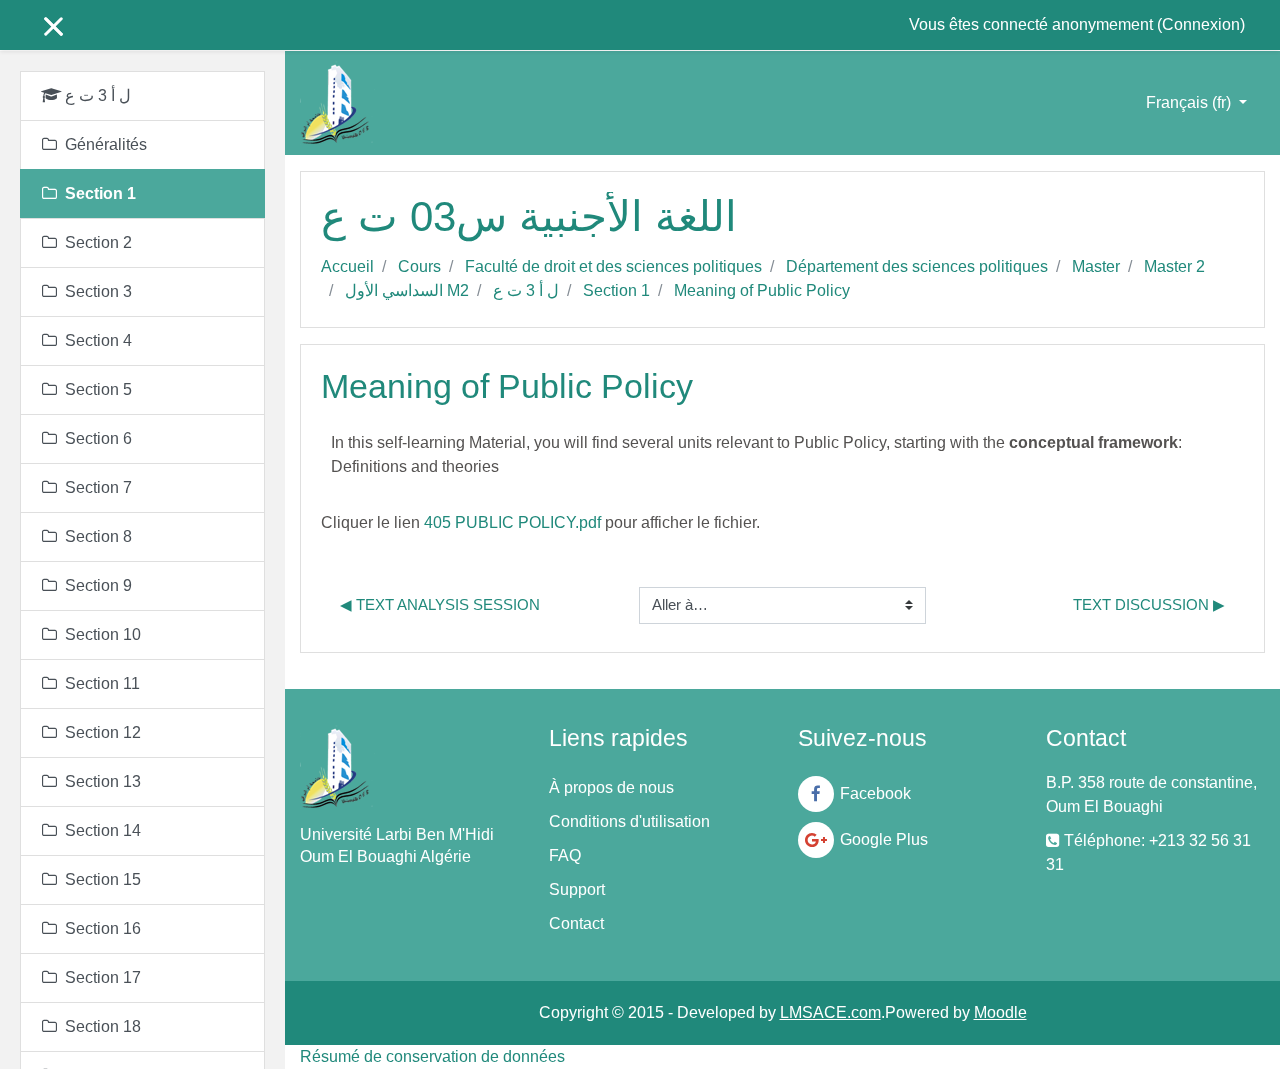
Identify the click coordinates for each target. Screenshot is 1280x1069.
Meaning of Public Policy (762, 290)
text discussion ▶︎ (1149, 604)
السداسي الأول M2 (407, 290)
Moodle (1000, 1012)
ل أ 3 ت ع (526, 290)
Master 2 (1174, 266)
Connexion (1201, 24)
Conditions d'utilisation (629, 821)
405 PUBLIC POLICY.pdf (512, 522)
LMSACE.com (830, 1012)
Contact (576, 923)
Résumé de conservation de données (432, 1056)
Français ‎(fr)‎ (1190, 102)
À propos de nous (611, 787)
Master (1096, 266)
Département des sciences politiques (917, 266)
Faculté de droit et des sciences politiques (613, 266)
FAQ (565, 855)
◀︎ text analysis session (440, 604)
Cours (419, 266)
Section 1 (616, 290)
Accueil (347, 266)
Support (577, 889)
